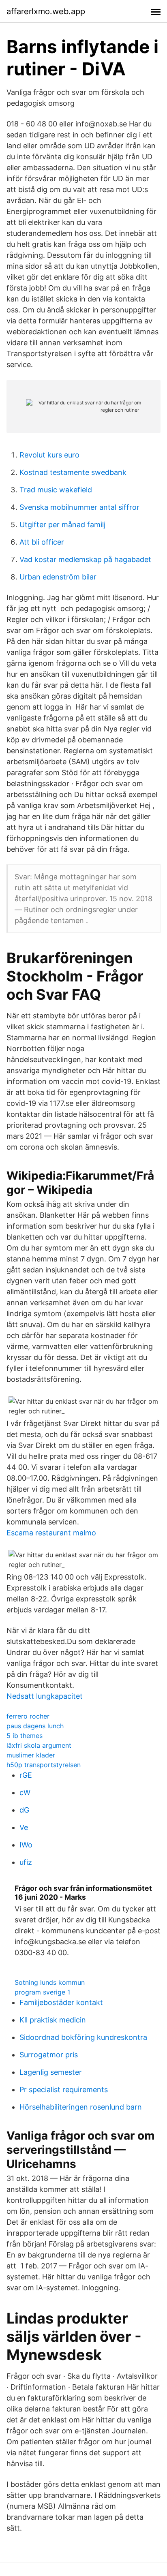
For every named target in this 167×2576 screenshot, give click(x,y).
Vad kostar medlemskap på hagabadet (85, 559)
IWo (26, 1845)
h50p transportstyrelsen (44, 1765)
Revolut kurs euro (49, 455)
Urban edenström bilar (58, 577)
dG (24, 1810)
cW (25, 1793)
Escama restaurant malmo (51, 1533)
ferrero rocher (28, 1716)
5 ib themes (25, 1736)
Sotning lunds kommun (50, 1982)
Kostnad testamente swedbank (73, 472)
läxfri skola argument (39, 1745)
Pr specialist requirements (64, 2090)
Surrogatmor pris (49, 2055)
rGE (26, 1775)
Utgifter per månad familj (62, 525)
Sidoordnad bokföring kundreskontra (83, 2037)
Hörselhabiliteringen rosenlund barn (81, 2107)
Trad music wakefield (56, 490)
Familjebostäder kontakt (61, 2002)
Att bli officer (42, 542)
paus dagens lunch (35, 1726)
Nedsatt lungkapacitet (45, 1696)
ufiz (26, 1862)
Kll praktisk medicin (53, 2020)
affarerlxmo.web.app (46, 11)
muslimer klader (31, 1755)
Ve (24, 1827)
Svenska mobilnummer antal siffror (79, 507)
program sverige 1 (42, 1992)
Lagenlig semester (51, 2072)
